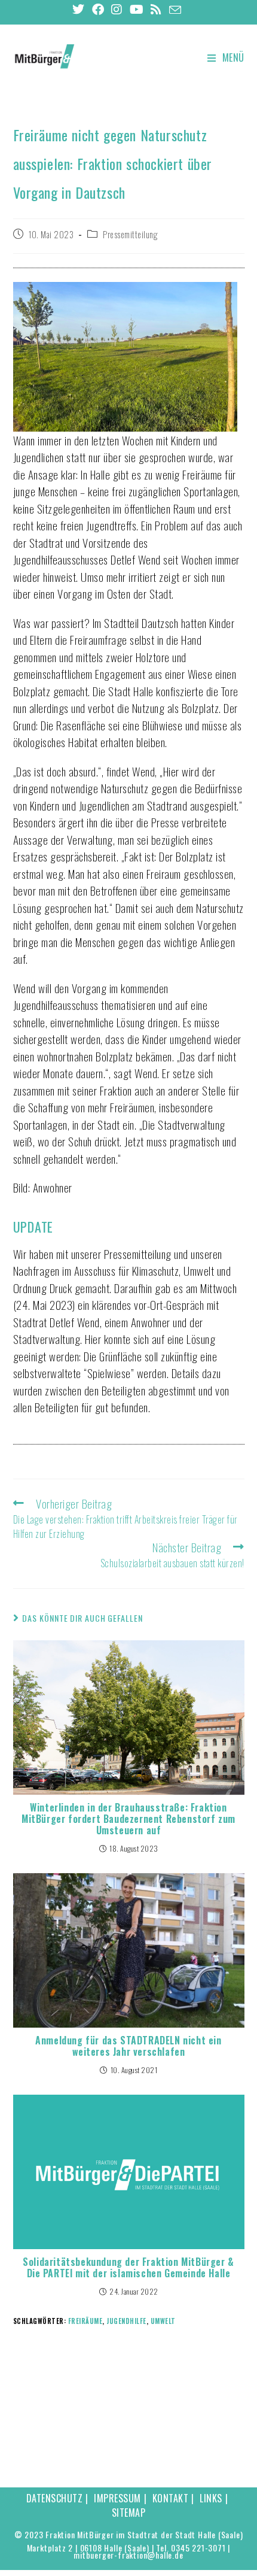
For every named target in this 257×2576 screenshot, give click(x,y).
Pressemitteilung (130, 234)
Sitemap (129, 2513)
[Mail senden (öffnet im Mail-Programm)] (175, 10)
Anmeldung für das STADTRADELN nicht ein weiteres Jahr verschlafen (128, 2046)
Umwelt (163, 2321)
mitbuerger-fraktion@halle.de (128, 2555)
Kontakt (171, 2498)
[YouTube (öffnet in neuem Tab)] (137, 9)
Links (211, 2498)
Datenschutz (55, 2498)
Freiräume (85, 2321)
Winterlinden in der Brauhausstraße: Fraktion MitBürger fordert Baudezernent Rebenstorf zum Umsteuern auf (128, 1819)
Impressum (117, 2498)
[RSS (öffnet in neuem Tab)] (156, 9)
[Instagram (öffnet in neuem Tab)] (117, 9)
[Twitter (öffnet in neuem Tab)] (80, 9)
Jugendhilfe (126, 2321)
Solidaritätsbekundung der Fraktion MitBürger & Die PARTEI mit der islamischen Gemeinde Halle (128, 2268)
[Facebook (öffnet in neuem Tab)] (98, 9)
